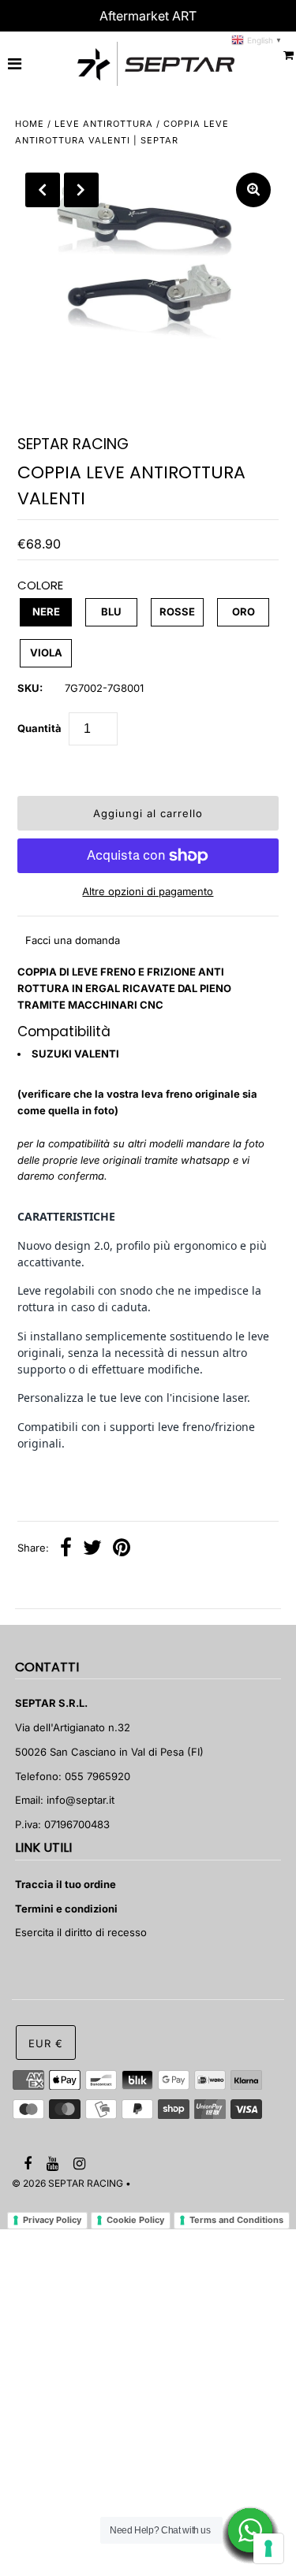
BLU (111, 611)
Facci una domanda (73, 940)
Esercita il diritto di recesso (81, 1932)
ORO (244, 611)
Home (30, 124)
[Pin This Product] (122, 1549)
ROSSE (177, 611)
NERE (46, 611)
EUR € (46, 2043)
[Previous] (43, 190)
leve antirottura (104, 124)
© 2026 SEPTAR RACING (67, 2183)
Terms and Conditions (236, 2220)
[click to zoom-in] (253, 190)
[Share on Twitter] (92, 1549)
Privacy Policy (52, 2220)
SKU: (30, 688)
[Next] (81, 190)
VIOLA (46, 652)
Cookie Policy (135, 2220)
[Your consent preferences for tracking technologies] (268, 2548)
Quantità (39, 728)
